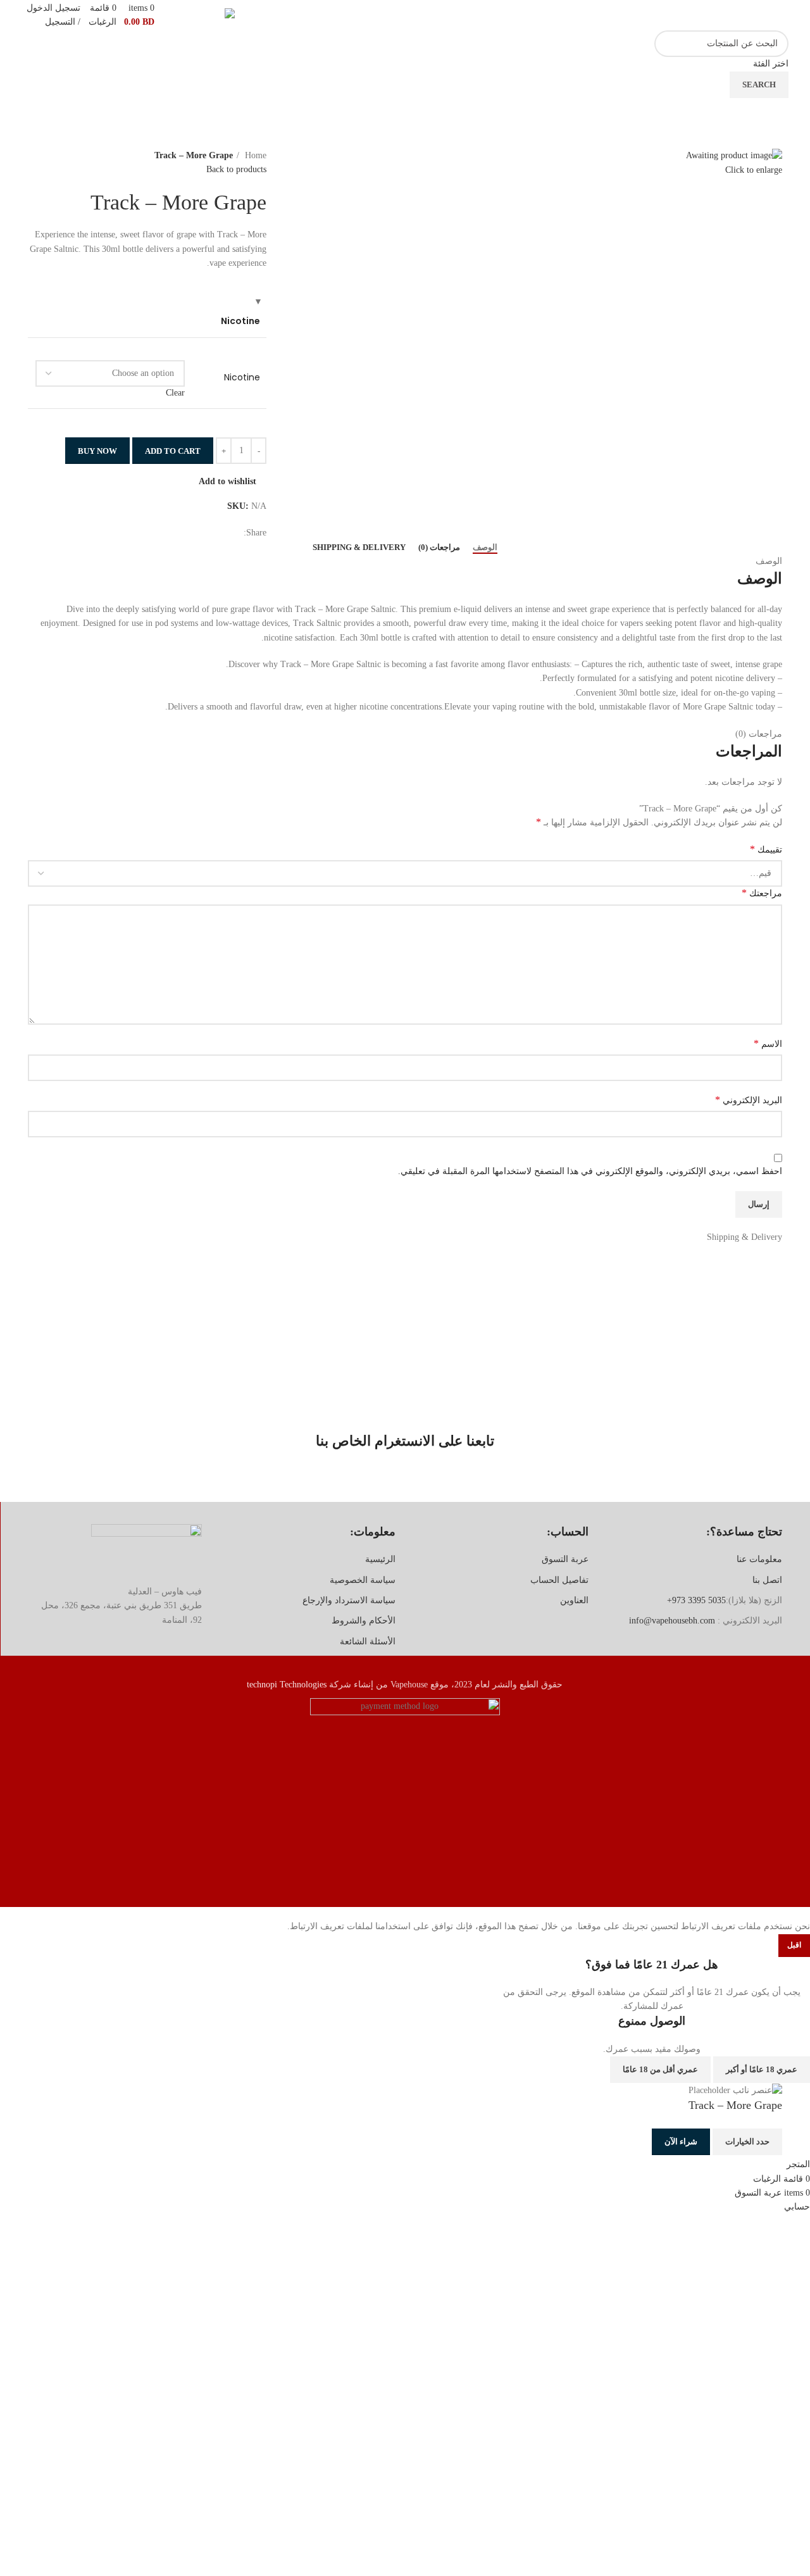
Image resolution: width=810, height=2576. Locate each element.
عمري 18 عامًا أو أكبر (762, 2069)
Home (254, 155)
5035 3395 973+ (696, 1600)
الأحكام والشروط (364, 1621)
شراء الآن (681, 2141)
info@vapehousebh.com (672, 1621)
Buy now (97, 451)
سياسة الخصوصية (363, 1580)
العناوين (574, 1600)
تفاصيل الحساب (559, 1580)
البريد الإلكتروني (749, 1100)
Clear (175, 393)
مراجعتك (762, 893)
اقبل (794, 1945)
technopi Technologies (287, 1685)
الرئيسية (380, 1559)
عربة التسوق (565, 1559)
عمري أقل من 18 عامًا (660, 2069)
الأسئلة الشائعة (368, 1641)
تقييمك (766, 849)
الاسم (768, 1043)
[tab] (485, 547)
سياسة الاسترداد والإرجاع (349, 1600)
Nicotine (242, 378)
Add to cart (173, 451)
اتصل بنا (767, 1580)
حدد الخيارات (747, 2141)
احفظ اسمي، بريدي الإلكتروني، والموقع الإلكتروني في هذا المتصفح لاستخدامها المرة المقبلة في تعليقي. (590, 1171)
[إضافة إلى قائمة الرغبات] (633, 2142)
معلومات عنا (759, 1559)
